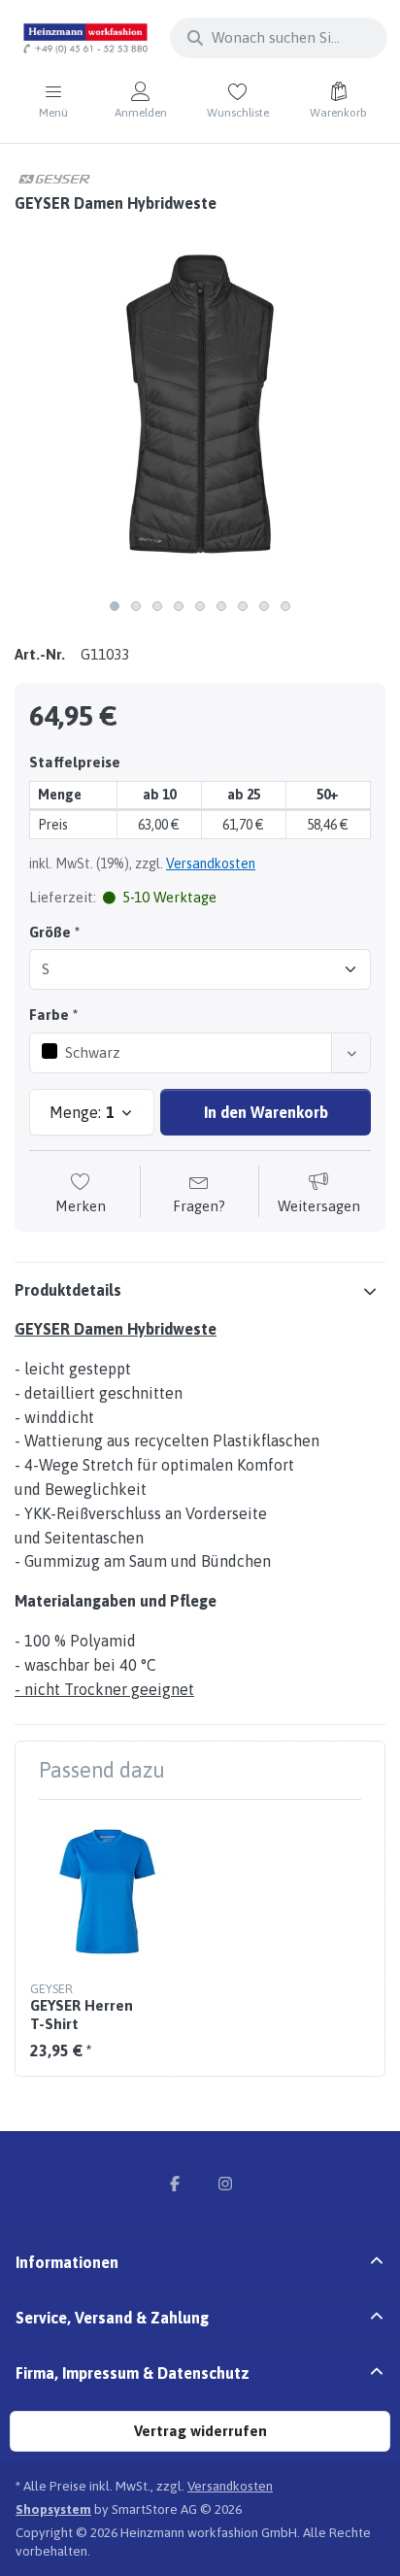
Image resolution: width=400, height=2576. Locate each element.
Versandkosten (211, 864)
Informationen (67, 2262)
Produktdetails (68, 1290)
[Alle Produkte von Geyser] (53, 177)
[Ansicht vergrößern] (200, 404)
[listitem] (200, 404)
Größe (50, 932)
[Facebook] (175, 2184)
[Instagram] (225, 2184)
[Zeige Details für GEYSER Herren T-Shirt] (107, 1892)
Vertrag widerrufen (200, 2431)
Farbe (49, 1015)
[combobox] (279, 38)
